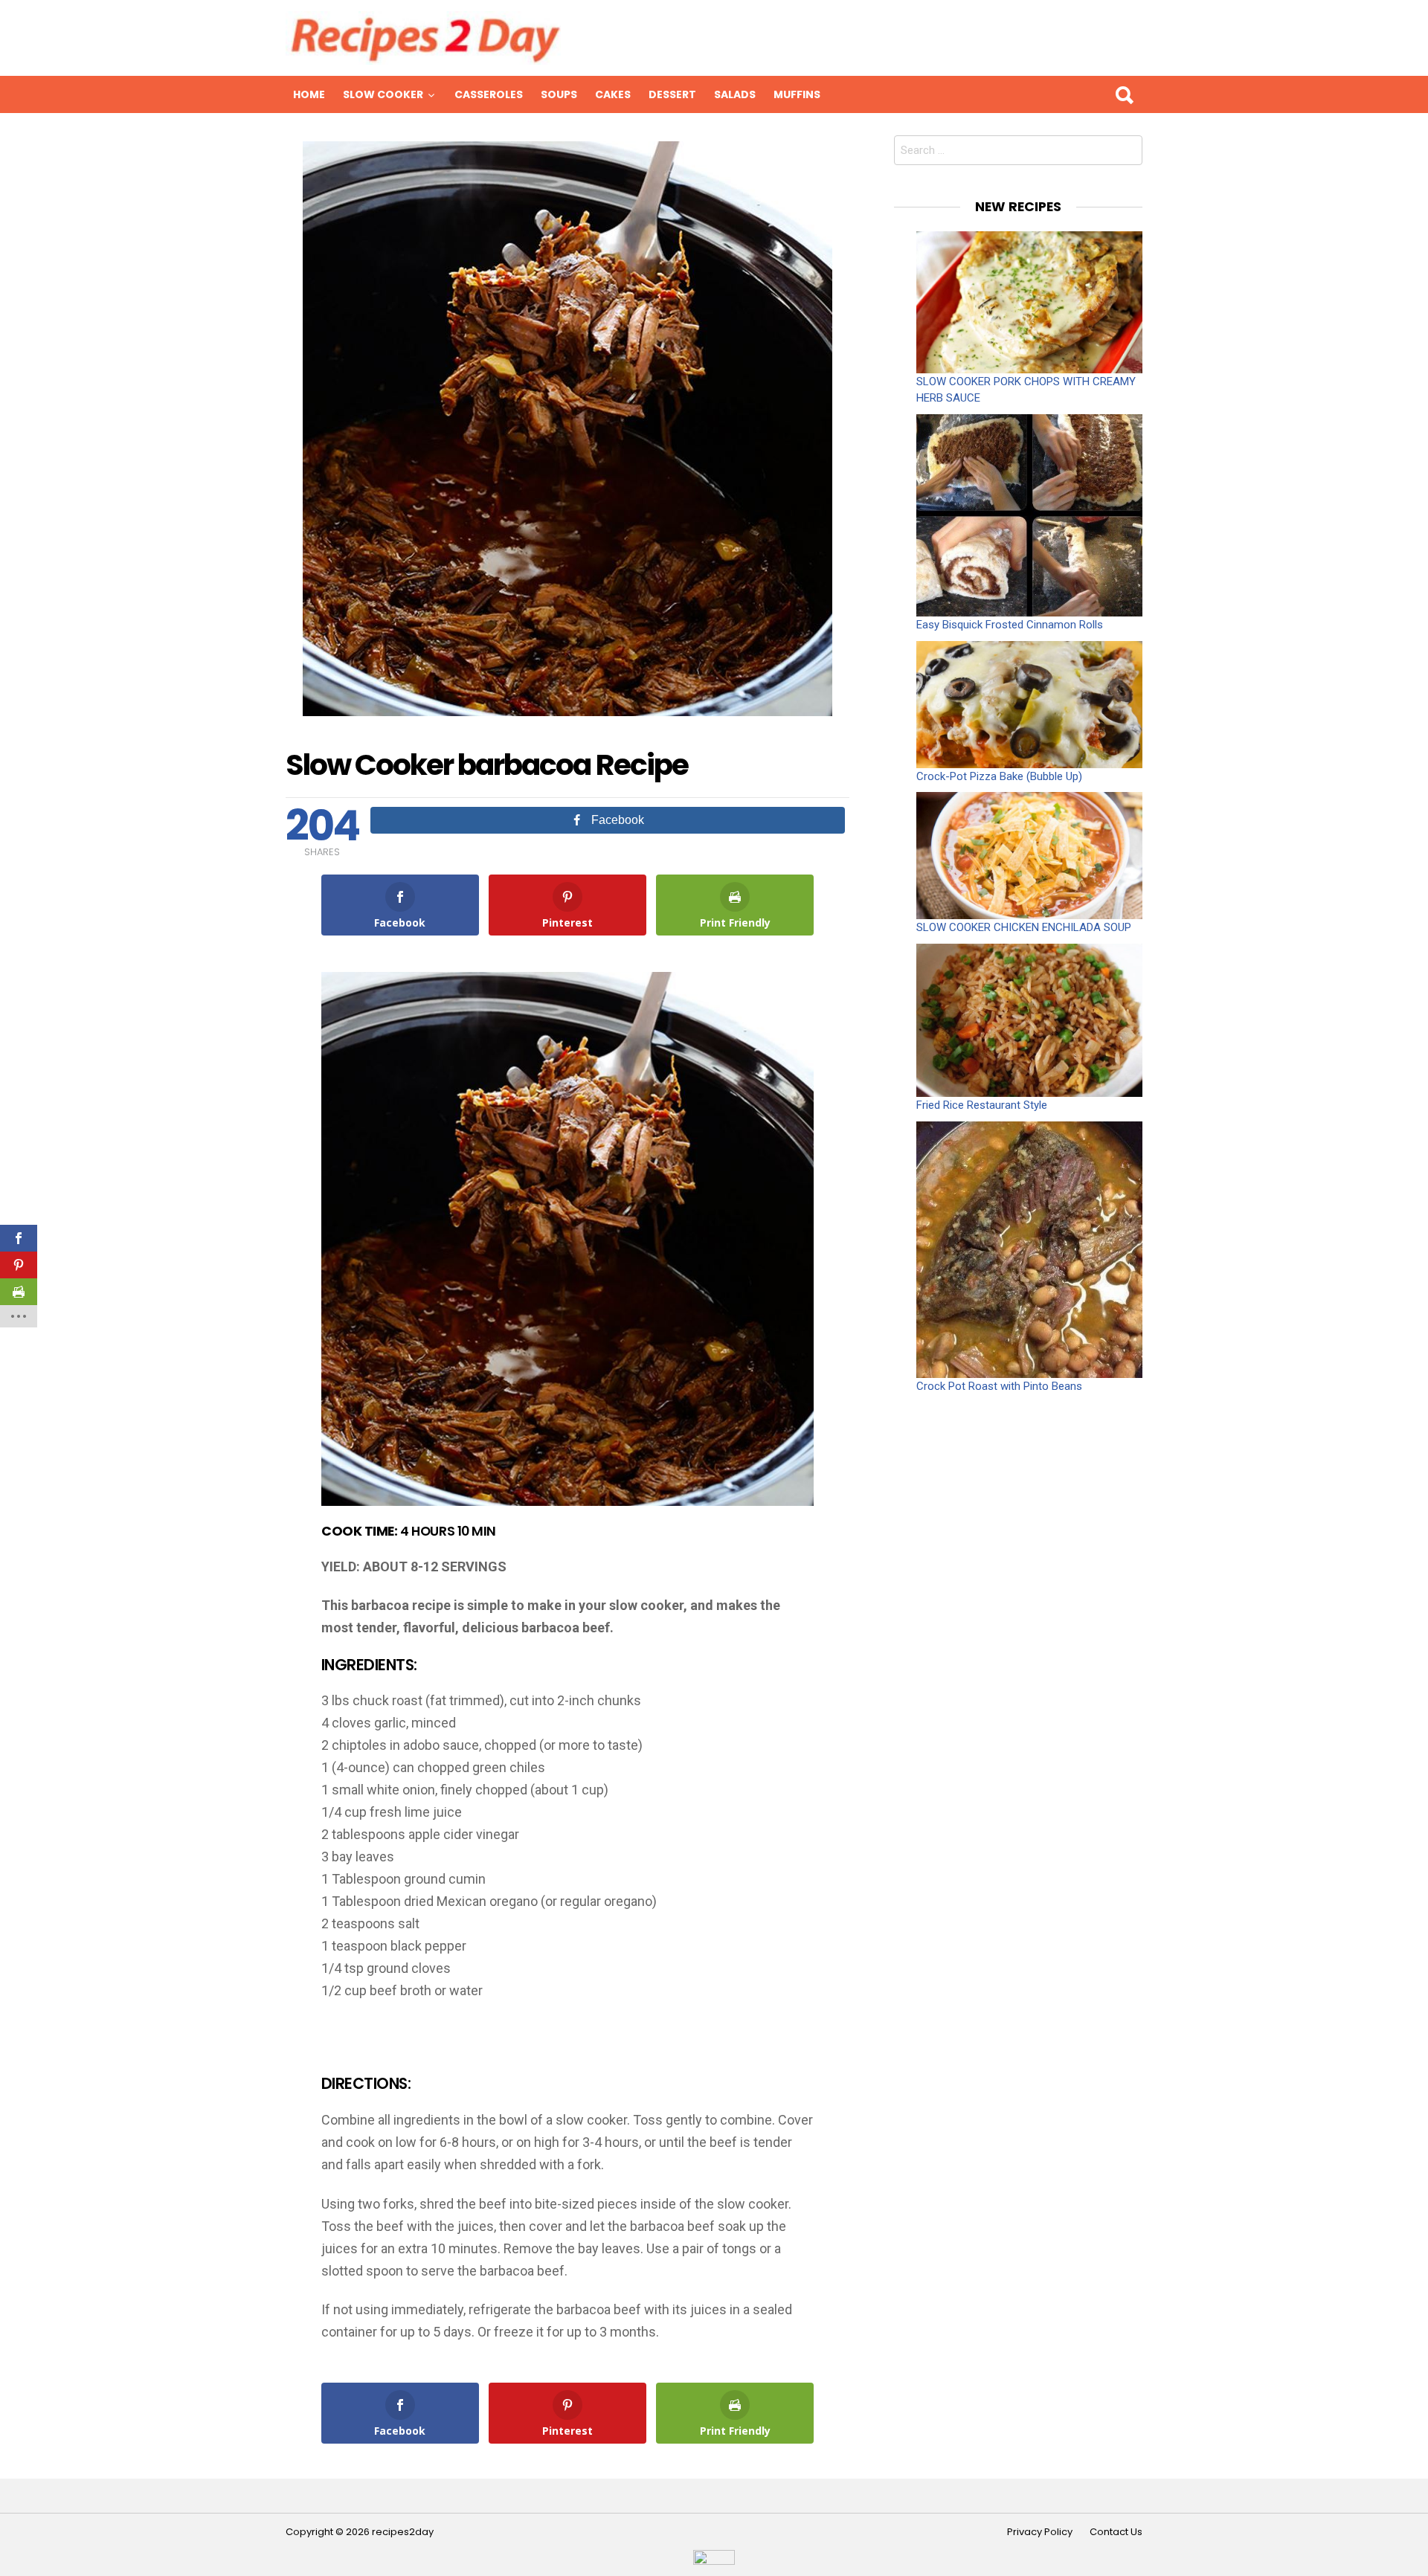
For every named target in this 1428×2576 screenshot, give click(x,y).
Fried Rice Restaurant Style (982, 1105)
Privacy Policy (1040, 2532)
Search (1124, 94)
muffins (797, 94)
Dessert (672, 94)
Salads (735, 94)
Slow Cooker (383, 94)
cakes (613, 94)
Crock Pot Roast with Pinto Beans (999, 1386)
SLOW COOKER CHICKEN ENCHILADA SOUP (1024, 927)
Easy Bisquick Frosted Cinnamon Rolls (1010, 625)
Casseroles (489, 94)
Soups (559, 94)
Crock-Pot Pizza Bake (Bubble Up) (999, 776)
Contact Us (1116, 2532)
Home (309, 94)
